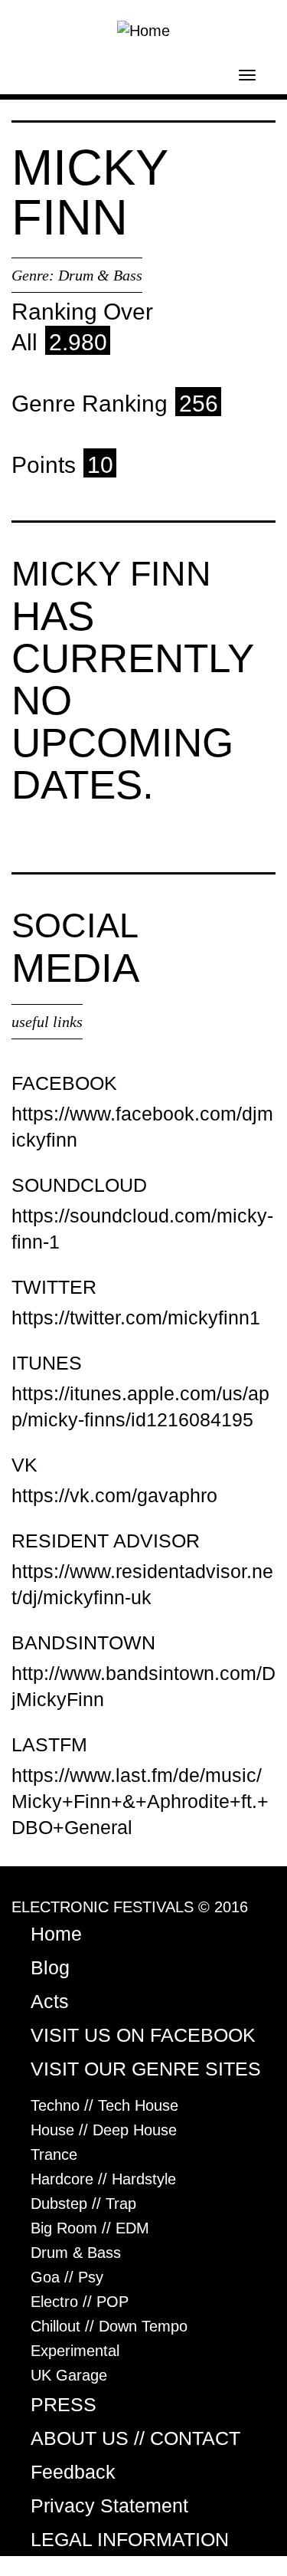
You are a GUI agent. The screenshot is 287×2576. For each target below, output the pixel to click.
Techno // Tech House (104, 2105)
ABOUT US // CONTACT (135, 2438)
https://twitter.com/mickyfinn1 (136, 1318)
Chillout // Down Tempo (109, 2326)
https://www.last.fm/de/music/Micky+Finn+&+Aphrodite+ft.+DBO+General (140, 1801)
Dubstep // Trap (83, 2204)
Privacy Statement (109, 2505)
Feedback (73, 2472)
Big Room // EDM (90, 2228)
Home (56, 1934)
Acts (50, 2001)
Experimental (75, 2351)
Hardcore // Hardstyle (103, 2179)
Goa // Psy (67, 2277)
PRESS (64, 2404)
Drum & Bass (100, 275)
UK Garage (69, 2375)
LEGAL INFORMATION (130, 2539)
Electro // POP (80, 2302)
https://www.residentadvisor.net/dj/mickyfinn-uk (142, 1584)
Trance (54, 2154)
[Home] (143, 29)
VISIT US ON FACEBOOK (143, 2035)
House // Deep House (104, 2130)
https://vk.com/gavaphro (114, 1495)
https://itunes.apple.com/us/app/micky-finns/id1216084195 (140, 1406)
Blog (50, 1967)
